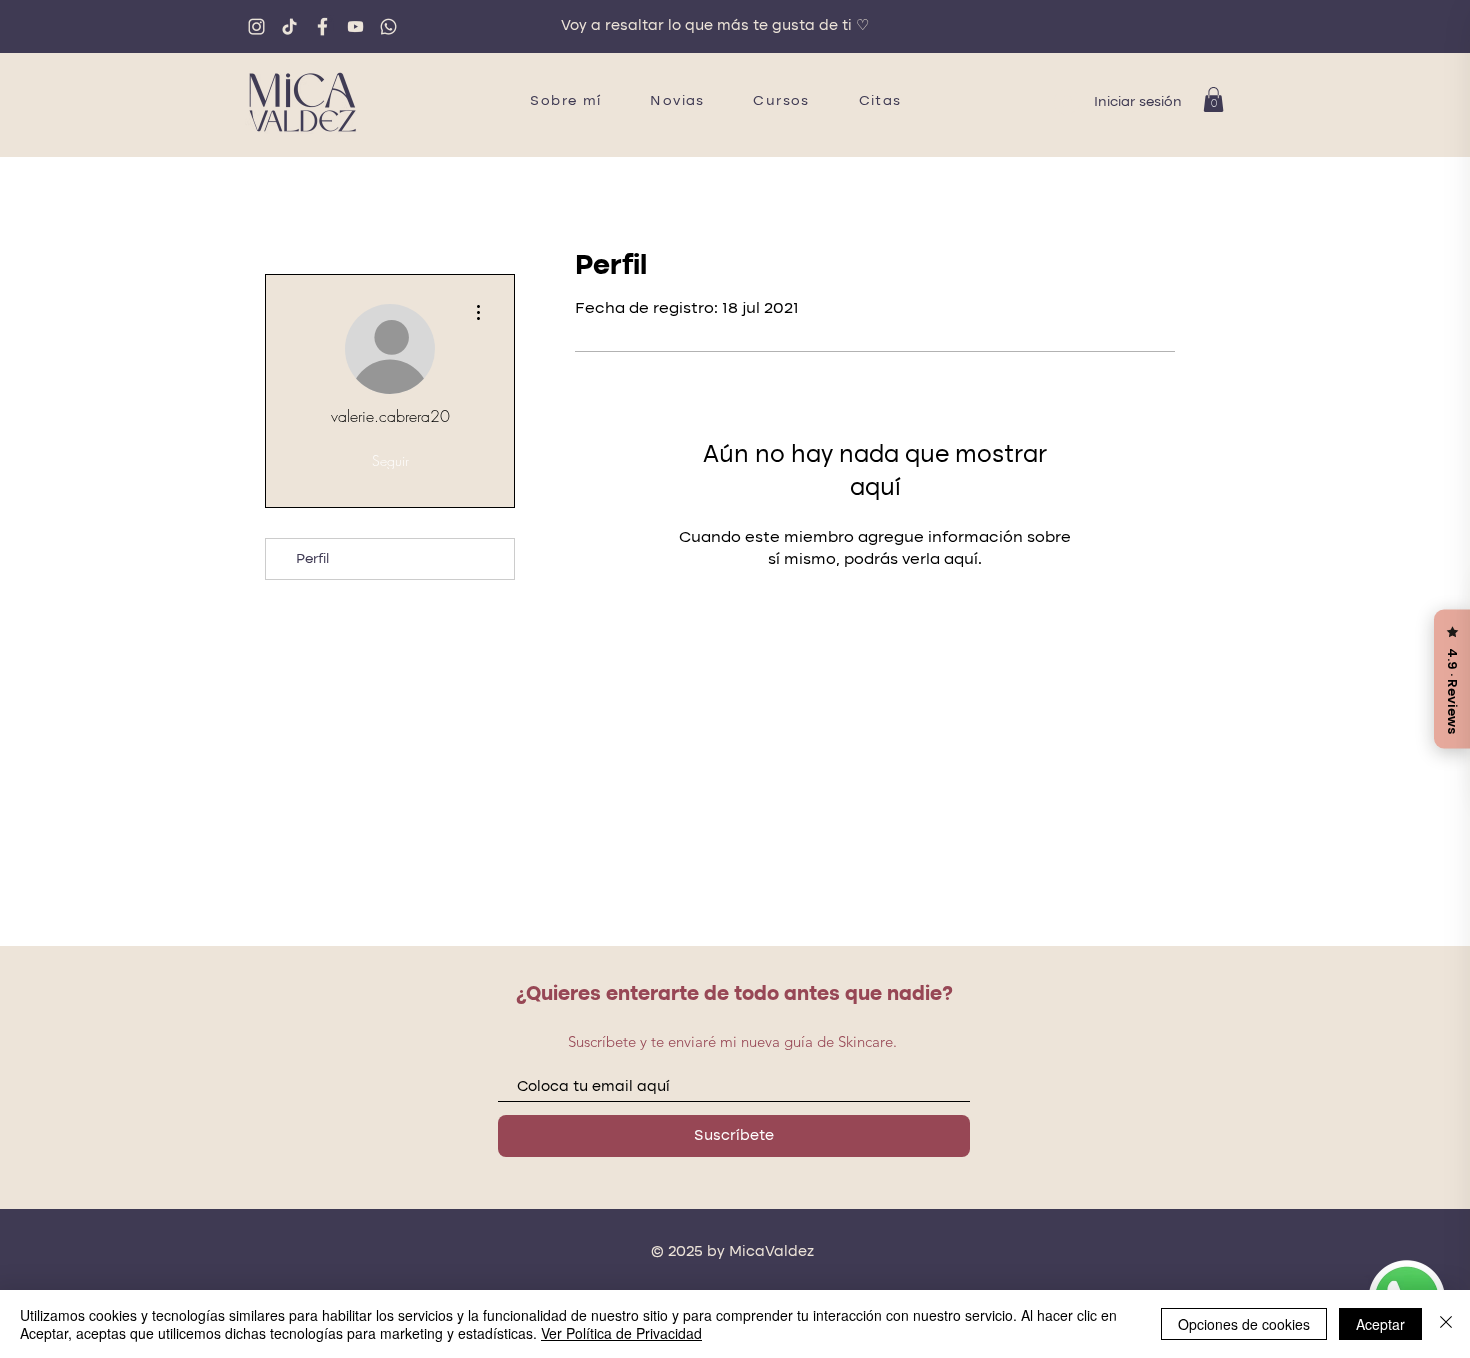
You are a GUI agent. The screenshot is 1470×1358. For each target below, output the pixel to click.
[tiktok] (289, 26)
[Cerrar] (1446, 1324)
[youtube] (355, 26)
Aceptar (1380, 1324)
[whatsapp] (388, 26)
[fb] (322, 26)
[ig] (256, 26)
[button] (1213, 99)
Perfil (312, 559)
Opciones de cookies (1244, 1324)
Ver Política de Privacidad (621, 1333)
